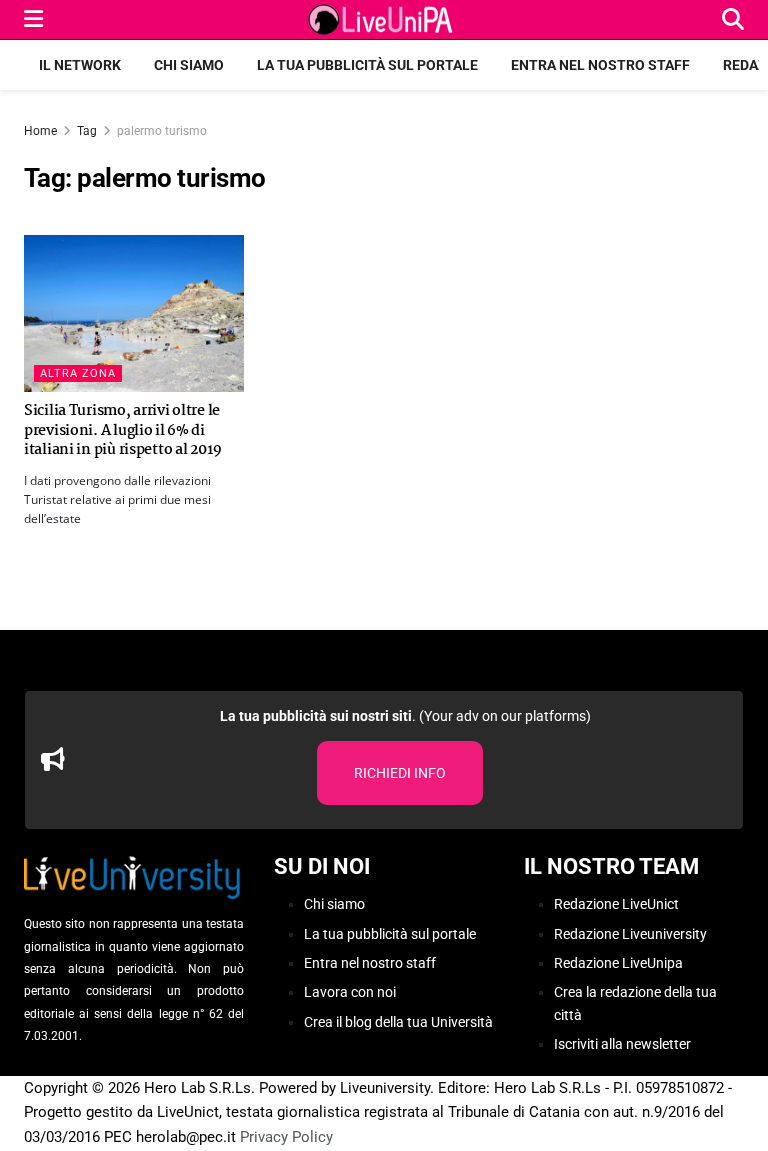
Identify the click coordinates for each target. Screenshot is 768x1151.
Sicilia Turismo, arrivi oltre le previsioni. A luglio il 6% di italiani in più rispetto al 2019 (123, 430)
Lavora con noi (350, 992)
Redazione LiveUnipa (618, 963)
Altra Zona (78, 373)
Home (40, 131)
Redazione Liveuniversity (630, 934)
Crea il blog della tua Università (398, 1022)
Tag (87, 131)
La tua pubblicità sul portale (367, 65)
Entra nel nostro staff (600, 65)
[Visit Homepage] (383, 20)
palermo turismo (162, 131)
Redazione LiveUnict (616, 904)
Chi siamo (189, 65)
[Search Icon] (733, 19)
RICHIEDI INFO (400, 773)
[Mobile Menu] (33, 19)
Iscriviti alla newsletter (622, 1044)
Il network (80, 65)
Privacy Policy (286, 1137)
